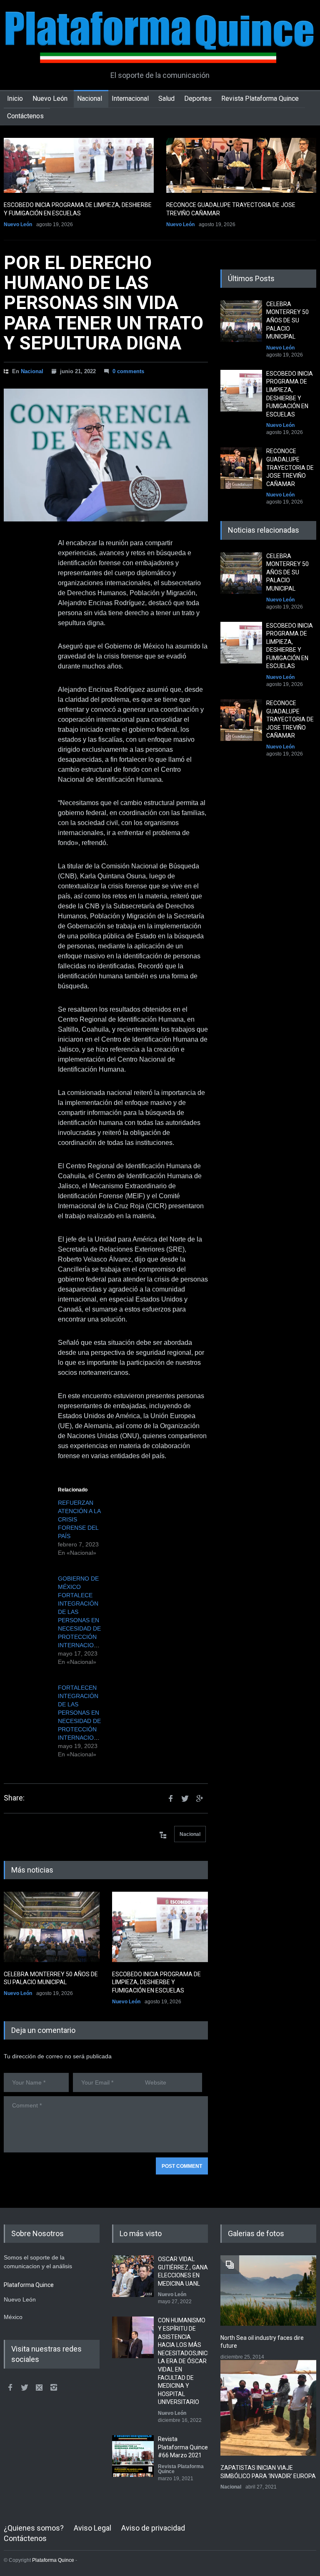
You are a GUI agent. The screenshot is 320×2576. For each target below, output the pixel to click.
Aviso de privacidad (153, 2528)
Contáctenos (25, 116)
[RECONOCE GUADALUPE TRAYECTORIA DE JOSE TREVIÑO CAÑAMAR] (241, 165)
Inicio (15, 99)
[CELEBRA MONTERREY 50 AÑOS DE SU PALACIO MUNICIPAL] (52, 1927)
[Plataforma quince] (160, 50)
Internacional (130, 99)
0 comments (128, 371)
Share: (14, 1798)
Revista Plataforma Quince (260, 99)
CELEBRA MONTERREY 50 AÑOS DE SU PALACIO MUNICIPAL (287, 320)
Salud (166, 99)
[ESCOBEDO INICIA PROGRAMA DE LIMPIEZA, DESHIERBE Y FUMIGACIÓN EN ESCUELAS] (79, 165)
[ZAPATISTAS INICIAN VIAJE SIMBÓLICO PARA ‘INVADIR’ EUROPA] (268, 2408)
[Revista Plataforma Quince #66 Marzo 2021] (133, 2456)
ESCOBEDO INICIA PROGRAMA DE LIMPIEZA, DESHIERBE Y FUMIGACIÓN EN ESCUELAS (156, 1982)
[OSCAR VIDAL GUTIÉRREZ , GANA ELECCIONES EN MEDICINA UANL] (133, 2276)
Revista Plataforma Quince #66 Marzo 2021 (183, 2447)
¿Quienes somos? (34, 2528)
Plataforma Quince (53, 2560)
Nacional (90, 99)
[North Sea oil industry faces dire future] (268, 2290)
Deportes (198, 99)
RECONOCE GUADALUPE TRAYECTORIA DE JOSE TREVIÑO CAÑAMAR (290, 467)
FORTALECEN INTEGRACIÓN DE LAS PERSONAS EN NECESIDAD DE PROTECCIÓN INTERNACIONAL (81, 1713)
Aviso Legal (92, 2528)
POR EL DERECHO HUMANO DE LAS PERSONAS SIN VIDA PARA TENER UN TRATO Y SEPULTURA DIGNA (104, 303)
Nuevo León (50, 99)
